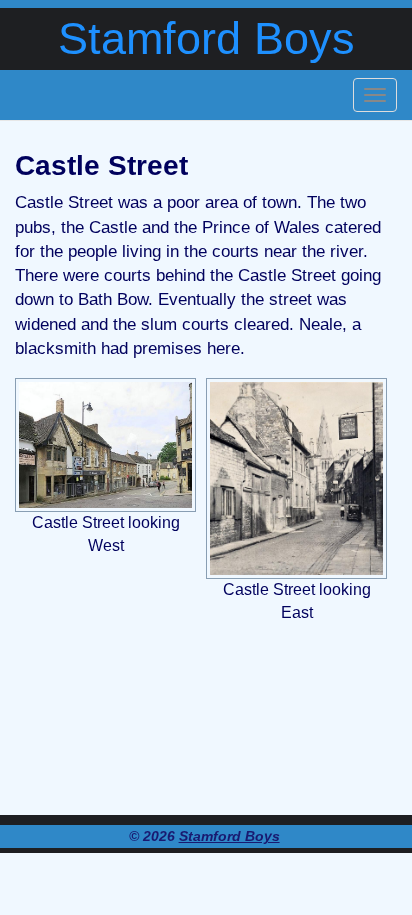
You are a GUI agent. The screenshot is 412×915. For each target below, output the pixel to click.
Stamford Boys (206, 38)
